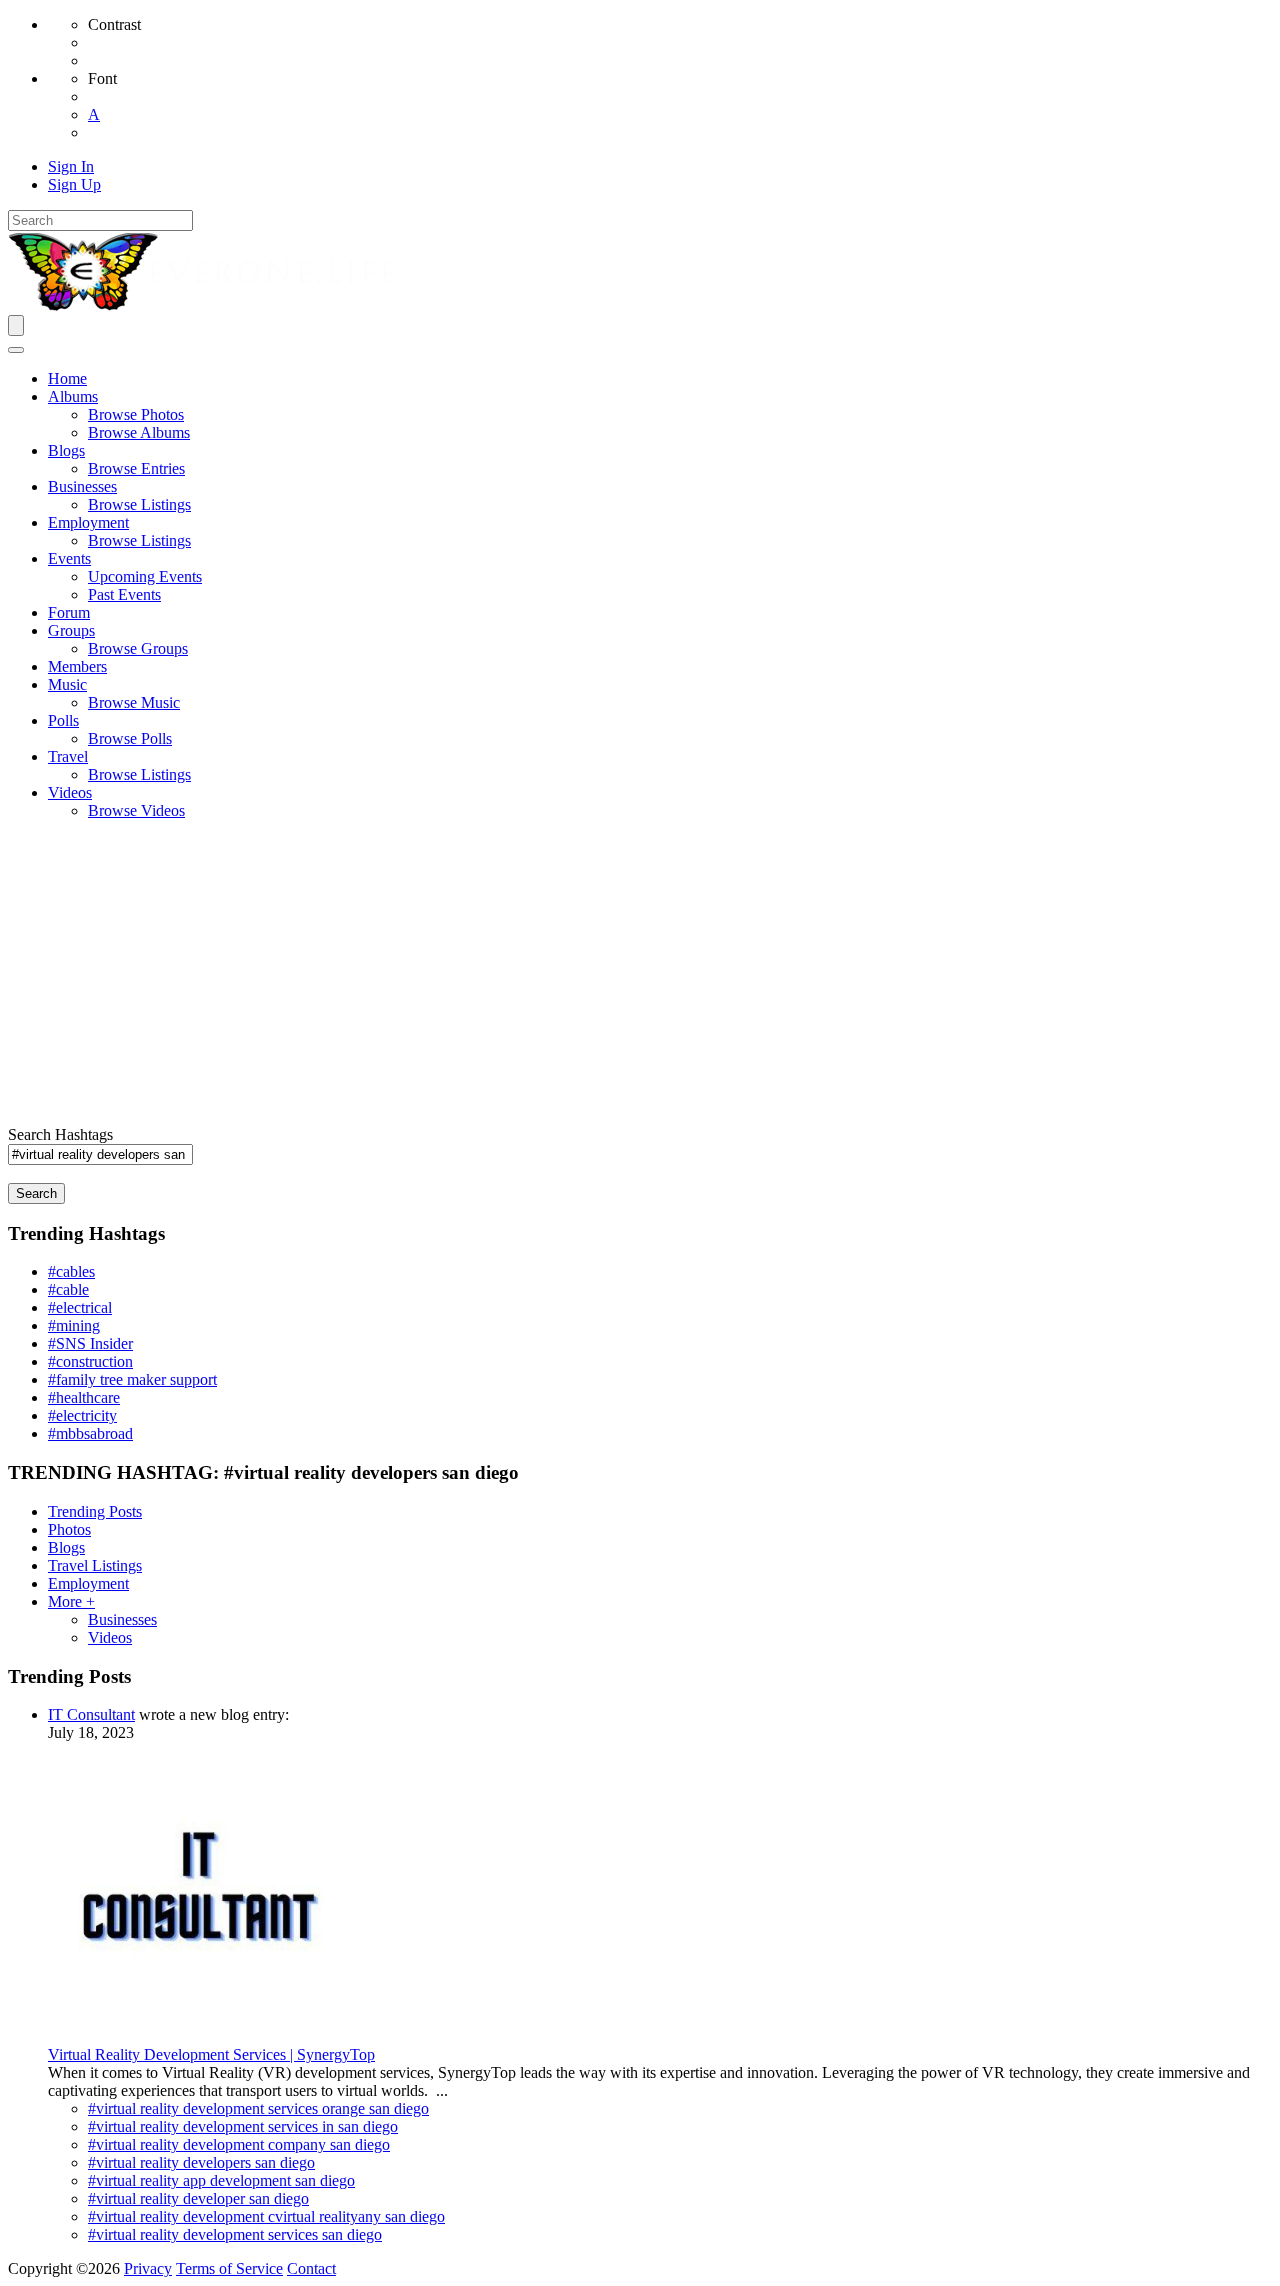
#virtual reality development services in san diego (243, 2126)
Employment (88, 1583)
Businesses (122, 1619)
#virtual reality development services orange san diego (258, 2108)
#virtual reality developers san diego (201, 2162)
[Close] (16, 350)
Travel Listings (95, 1565)
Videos (110, 1637)
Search (36, 1193)
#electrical (80, 1307)
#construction (90, 1361)
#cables (71, 1271)
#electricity (82, 1415)
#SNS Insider (90, 1343)
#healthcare (84, 1397)
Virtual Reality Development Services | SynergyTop (211, 2054)
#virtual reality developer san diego (198, 2198)
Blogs (66, 1547)
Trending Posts (95, 1511)
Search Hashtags (60, 1134)
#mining (74, 1325)
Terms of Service (229, 2268)
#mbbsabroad (90, 1433)
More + (71, 1601)
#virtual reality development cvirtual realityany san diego (266, 2216)
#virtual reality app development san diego (221, 2180)
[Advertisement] (640, 976)
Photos (69, 1529)
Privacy (148, 2268)
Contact (311, 2268)
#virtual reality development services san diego (235, 2234)
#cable (68, 1289)
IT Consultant (91, 1714)
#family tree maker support (132, 1379)
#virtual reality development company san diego (239, 2144)
